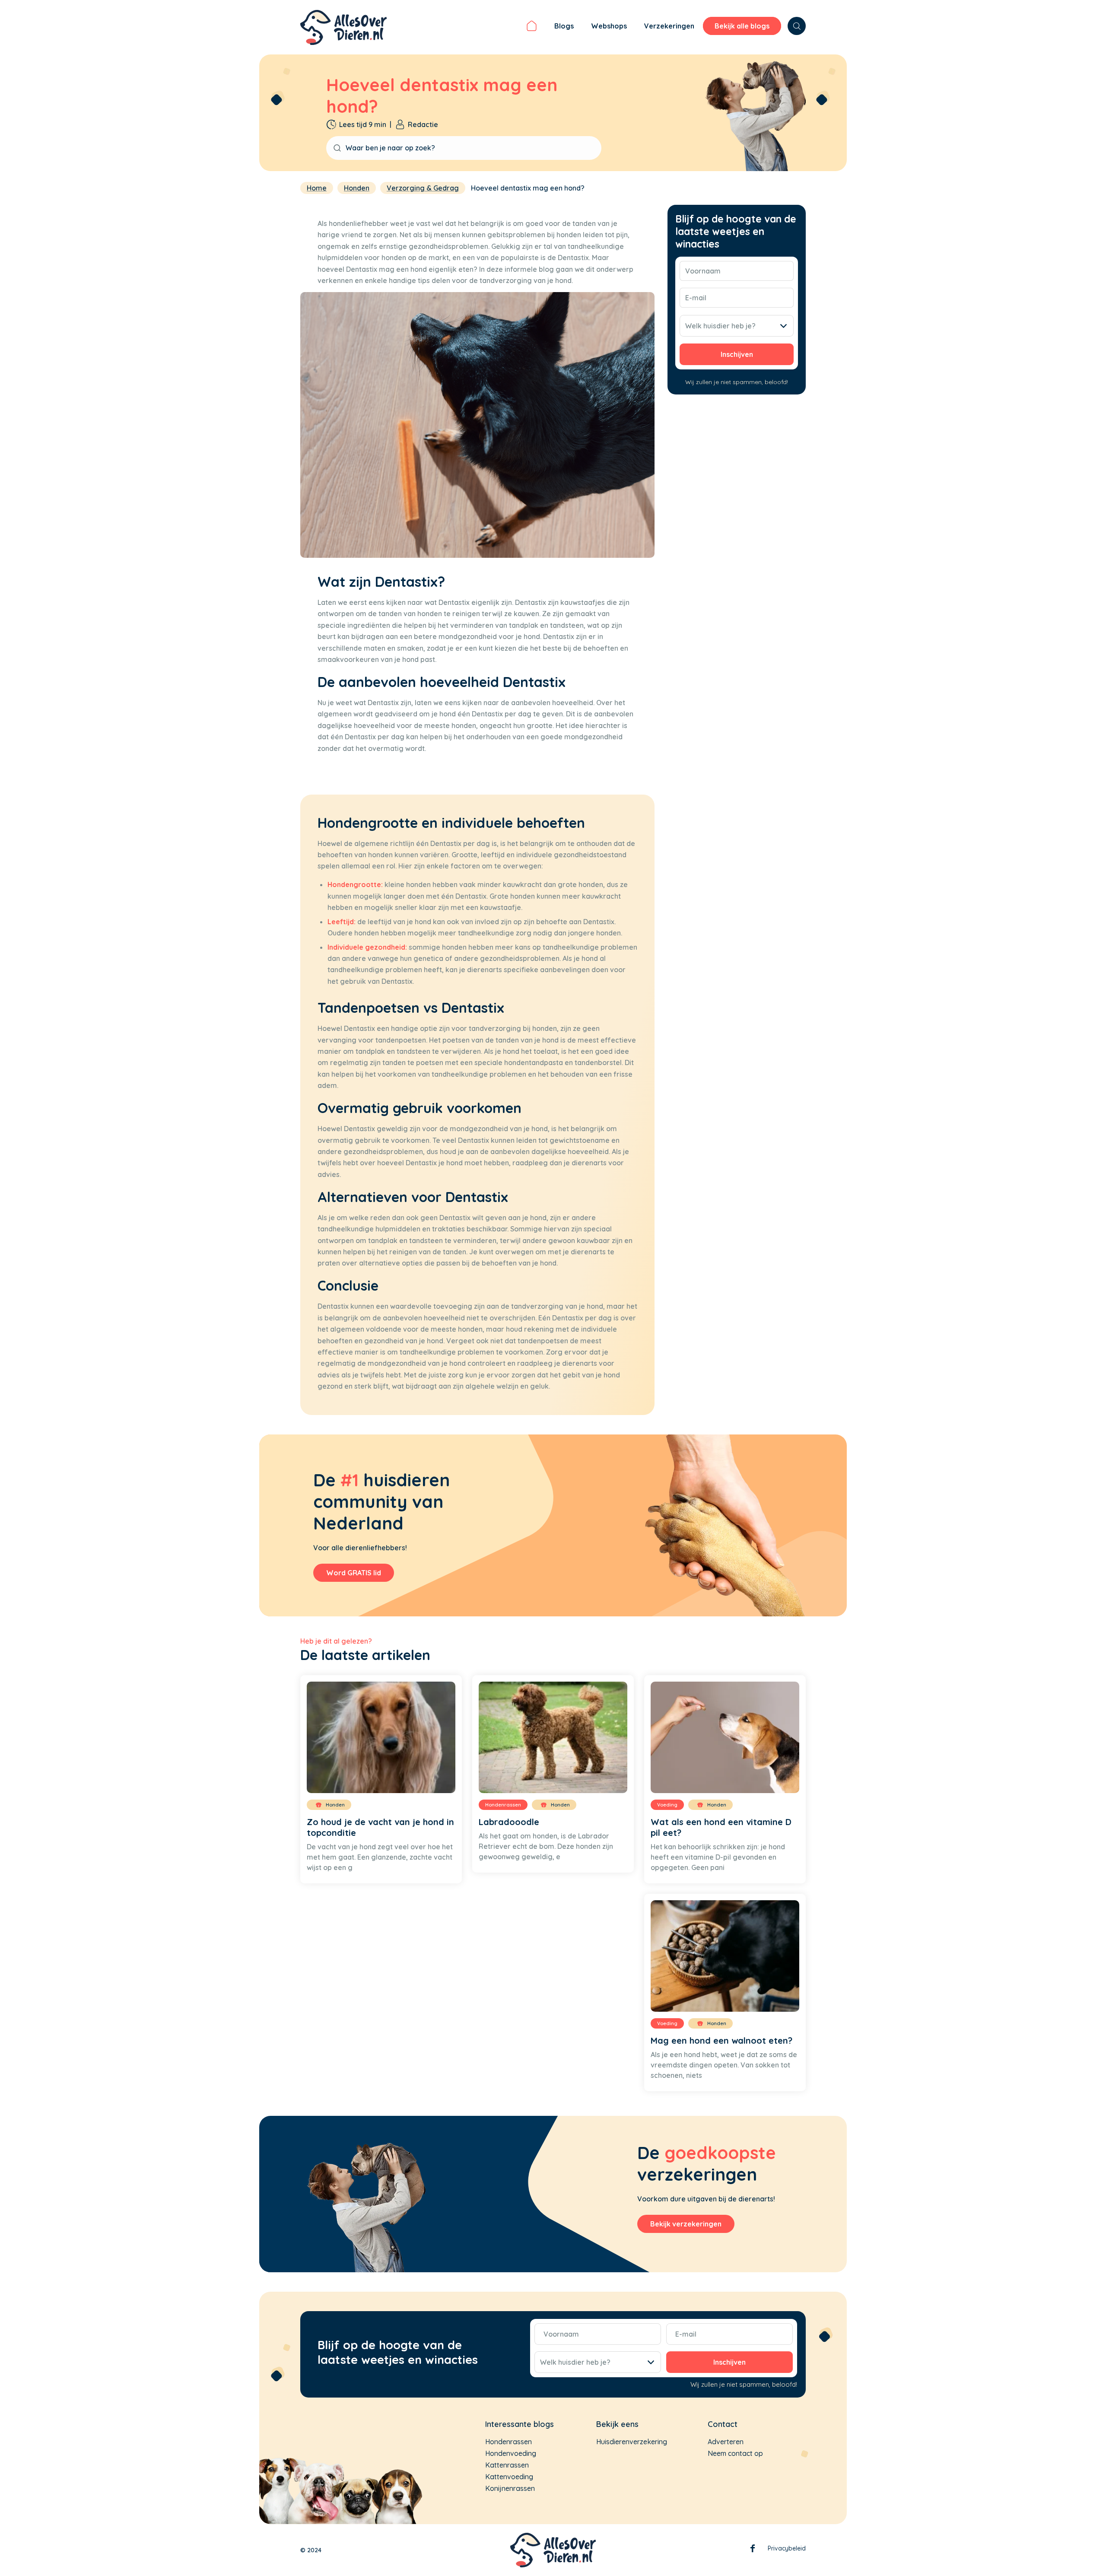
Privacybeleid (787, 2548)
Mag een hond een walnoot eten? (721, 2040)
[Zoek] (797, 26)
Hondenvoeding (511, 2453)
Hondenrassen (509, 2442)
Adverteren (726, 2442)
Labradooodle (509, 1822)
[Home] (532, 27)
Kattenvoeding (509, 2477)
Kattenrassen (507, 2465)
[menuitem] (532, 27)
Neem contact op (735, 2453)
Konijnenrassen (510, 2488)
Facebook (753, 2550)
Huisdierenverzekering (632, 2442)
